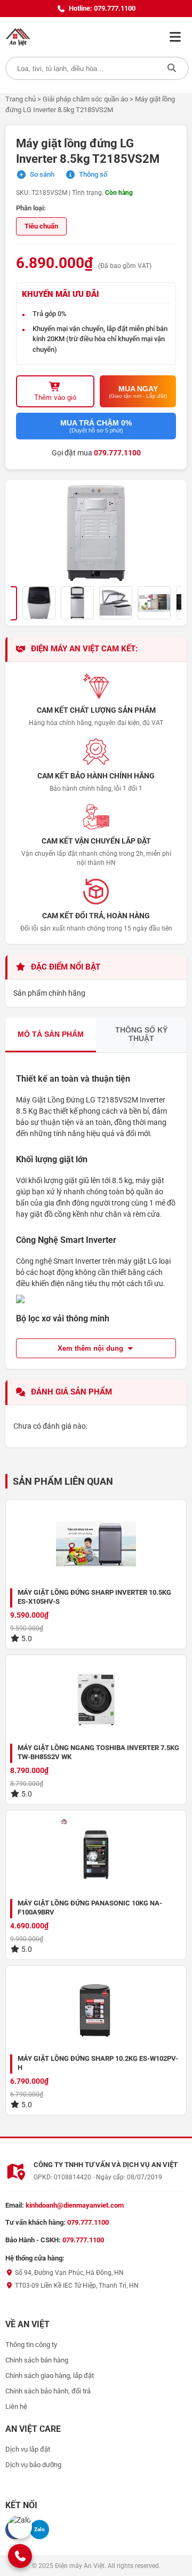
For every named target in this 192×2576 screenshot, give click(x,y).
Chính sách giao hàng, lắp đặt (50, 2376)
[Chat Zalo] (20, 2527)
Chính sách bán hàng (37, 2360)
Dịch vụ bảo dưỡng (33, 2465)
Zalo (39, 2529)
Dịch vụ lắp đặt (28, 2449)
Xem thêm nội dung (91, 1348)
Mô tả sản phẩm (51, 1034)
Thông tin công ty (31, 2345)
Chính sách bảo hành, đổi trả (48, 2391)
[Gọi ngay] (20, 2556)
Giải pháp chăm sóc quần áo (85, 99)
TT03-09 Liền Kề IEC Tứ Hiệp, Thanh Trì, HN (76, 2286)
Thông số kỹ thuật (141, 1034)
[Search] (172, 68)
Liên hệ (16, 2406)
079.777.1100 (117, 453)
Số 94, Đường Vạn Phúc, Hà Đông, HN (69, 2273)
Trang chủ (21, 99)
